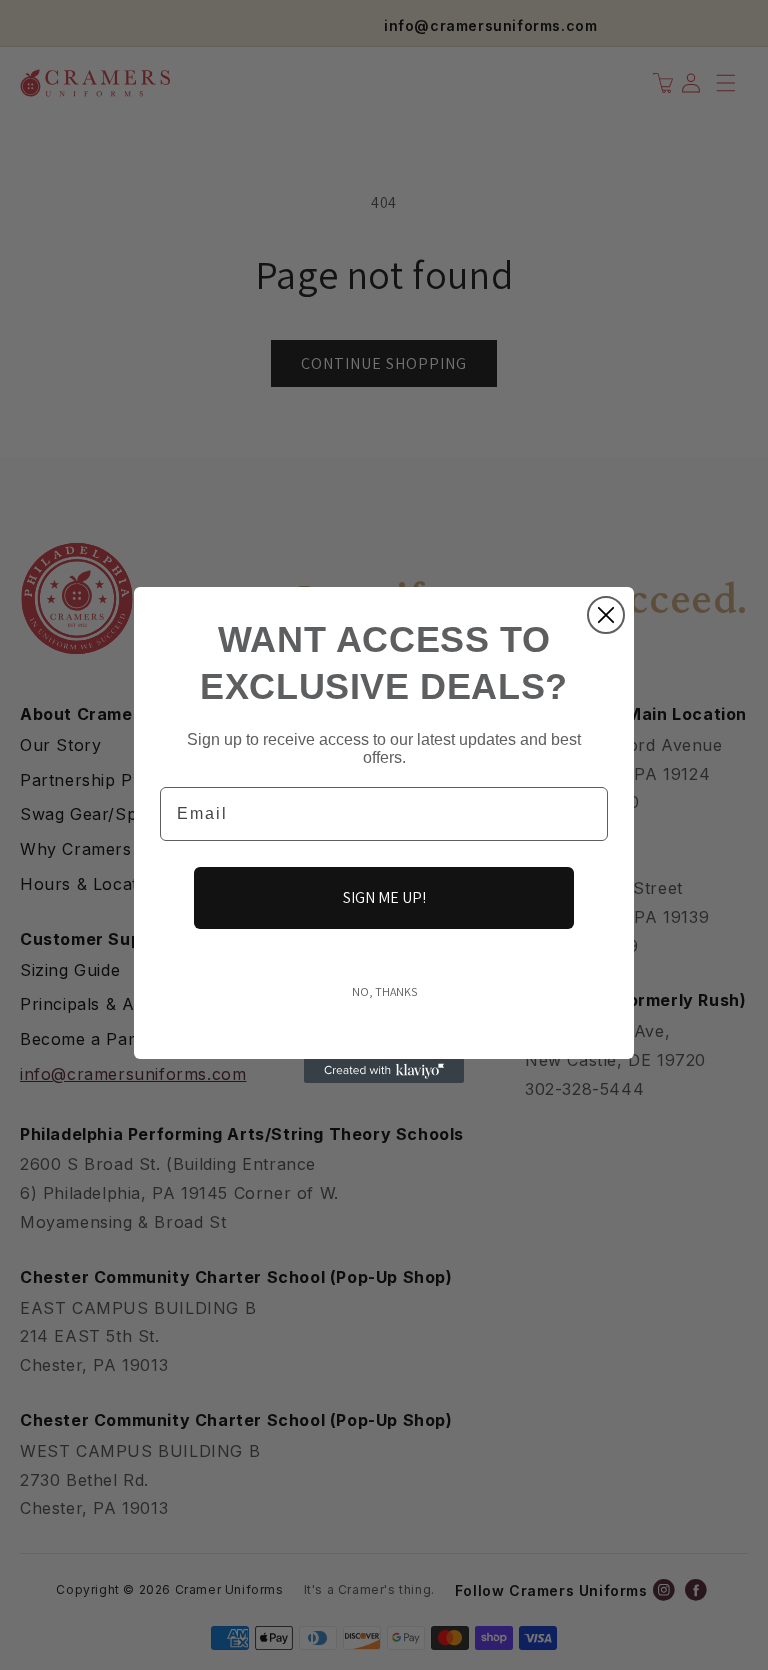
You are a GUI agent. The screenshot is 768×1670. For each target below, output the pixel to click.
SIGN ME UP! (384, 897)
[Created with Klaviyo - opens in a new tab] (384, 1071)
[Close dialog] (606, 615)
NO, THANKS (384, 991)
